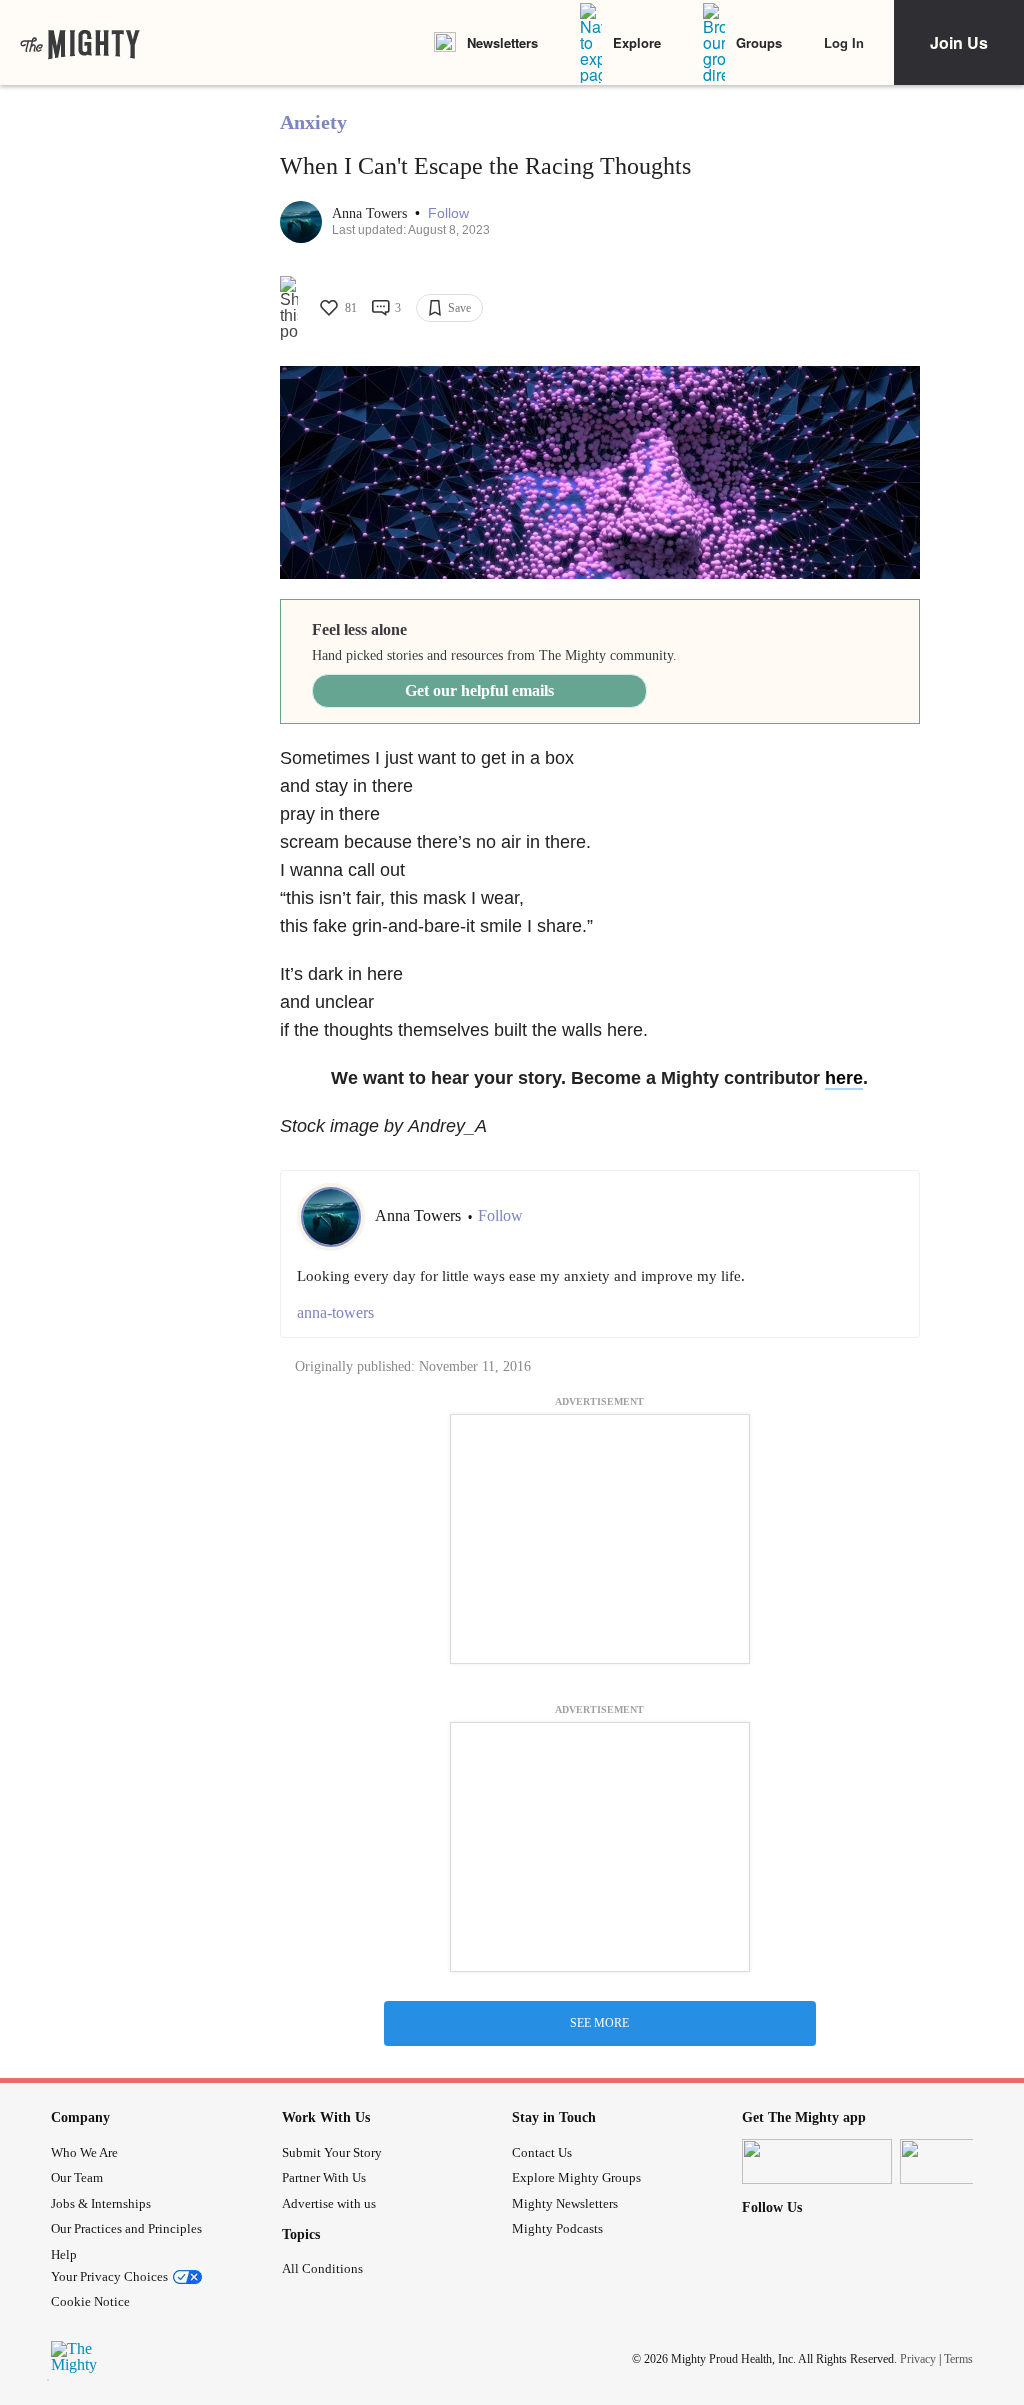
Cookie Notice (90, 2301)
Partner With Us (324, 2177)
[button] (448, 213)
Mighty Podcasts (557, 2228)
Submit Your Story (332, 2152)
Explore (637, 42)
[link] (80, 43)
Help (64, 2254)
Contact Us (542, 2152)
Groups (759, 42)
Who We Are (84, 2152)
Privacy (918, 2359)
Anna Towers (371, 213)
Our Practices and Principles (126, 2228)
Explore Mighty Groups (576, 2177)
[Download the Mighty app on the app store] (817, 2161)
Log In (844, 42)
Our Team (77, 2177)
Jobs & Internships (101, 2203)
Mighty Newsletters (565, 2203)
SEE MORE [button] (599, 2023)
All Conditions (322, 2268)
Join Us (959, 42)
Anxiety (313, 122)
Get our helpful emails (479, 690)
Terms (958, 2359)
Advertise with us (329, 2203)
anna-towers (335, 1312)
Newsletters (502, 42)
